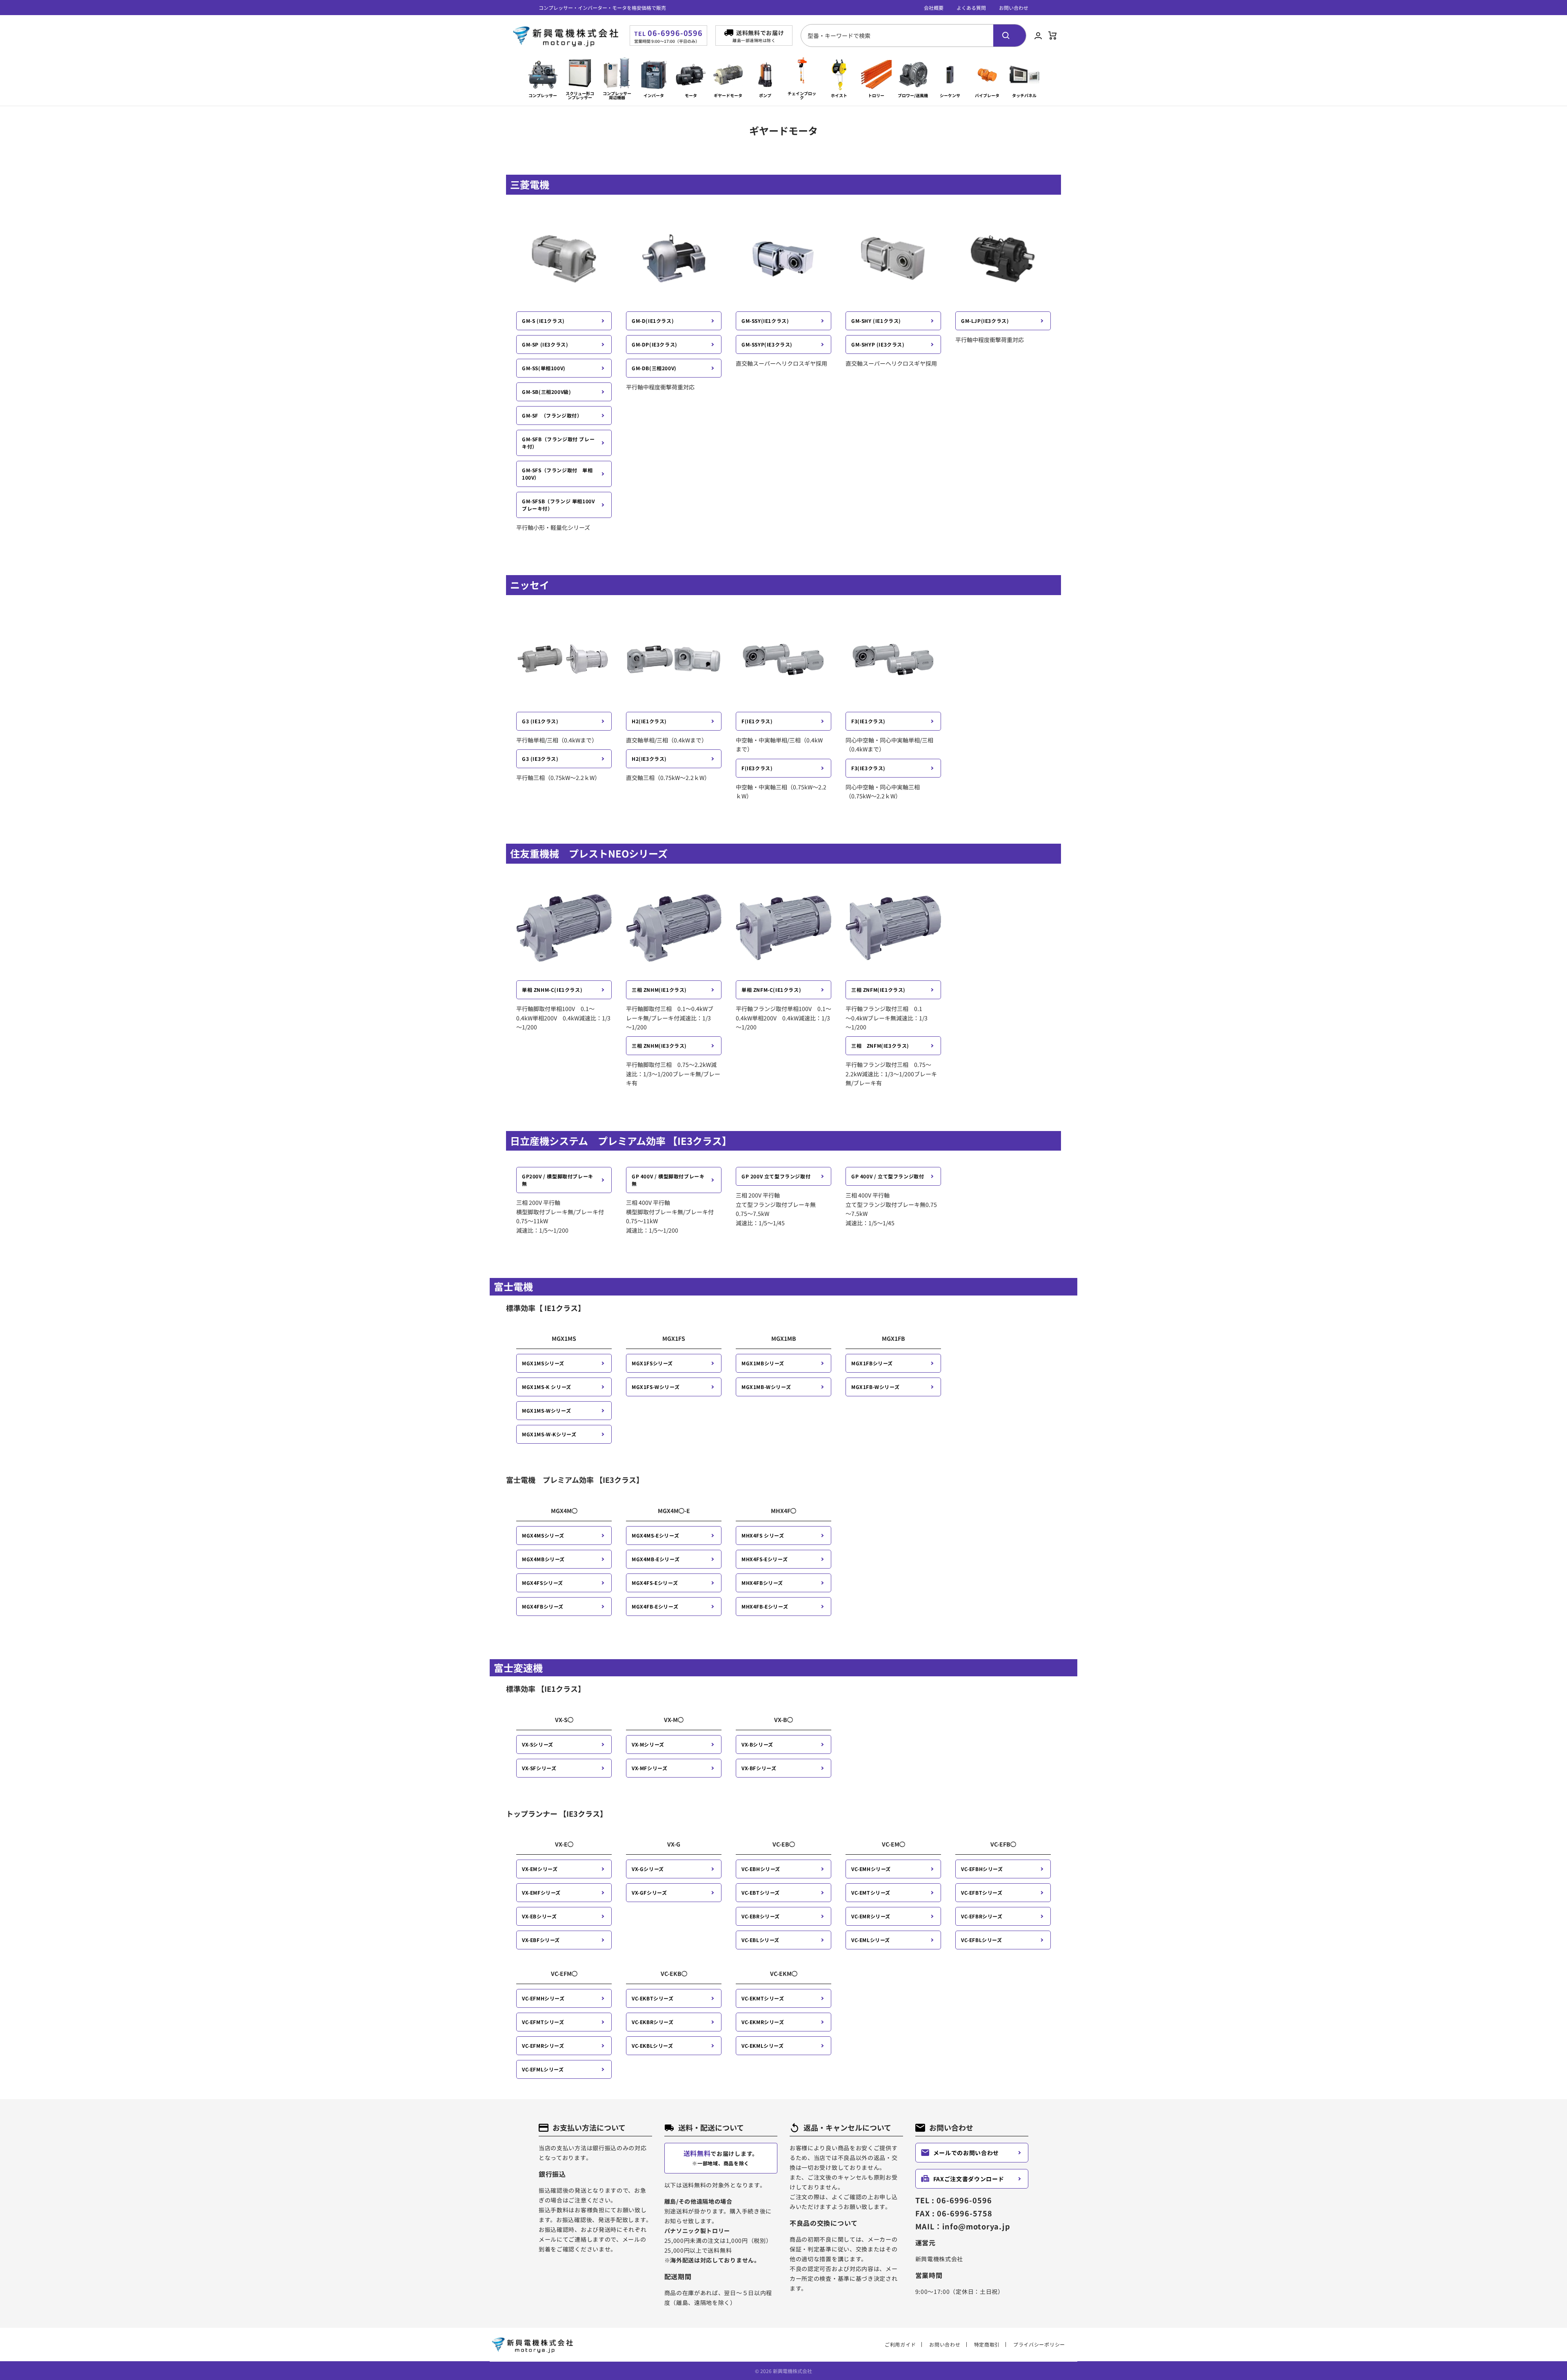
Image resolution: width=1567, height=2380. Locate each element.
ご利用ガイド (900, 2344)
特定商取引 (987, 2344)
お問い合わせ (1014, 8)
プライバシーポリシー (1039, 2344)
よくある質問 (971, 8)
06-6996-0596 (668, 33)
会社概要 (934, 8)
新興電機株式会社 (792, 2371)
